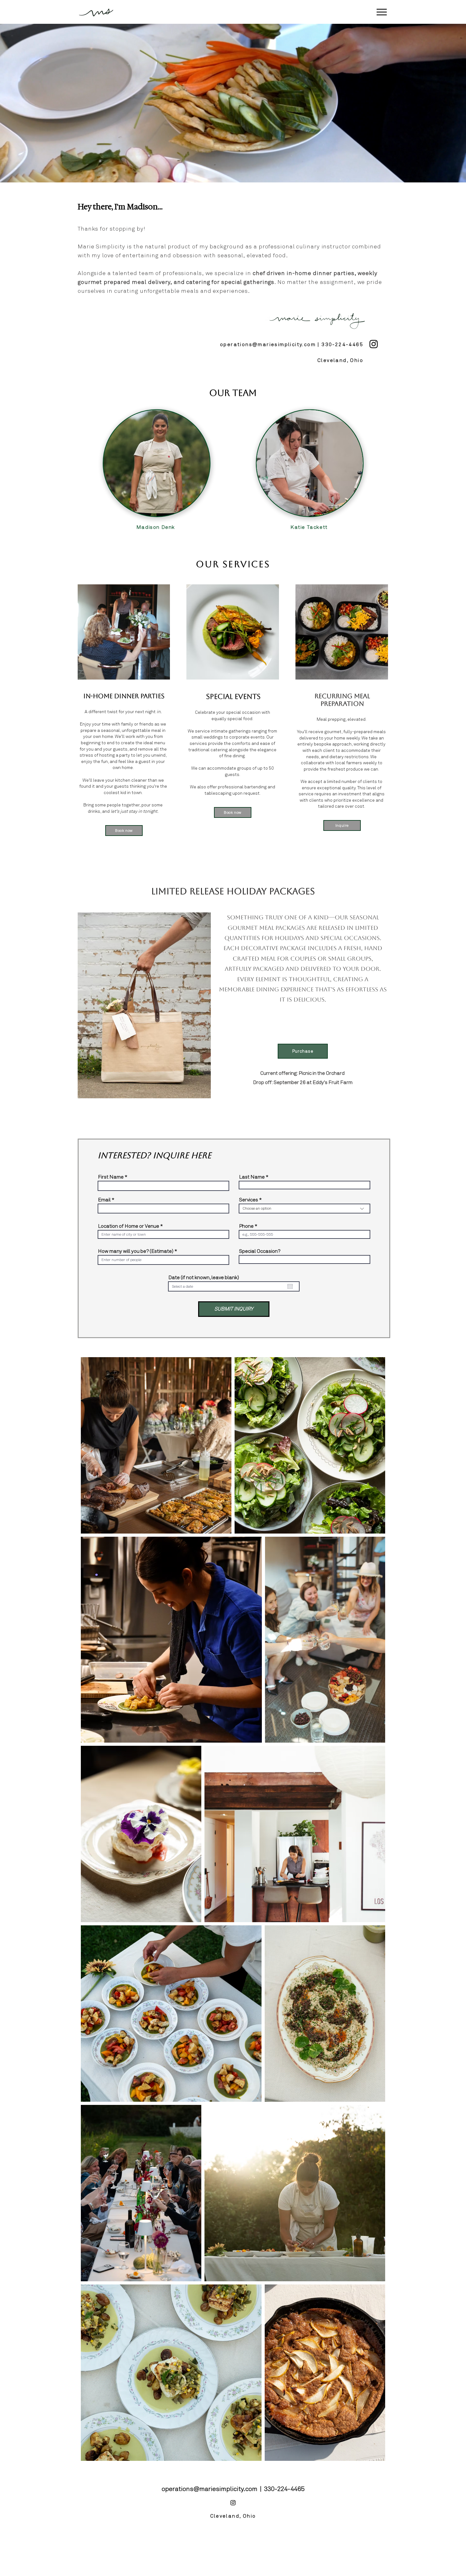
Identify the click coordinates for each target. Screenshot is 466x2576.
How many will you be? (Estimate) (136, 1251)
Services (249, 1200)
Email (104, 1200)
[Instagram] (374, 344)
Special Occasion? (260, 1251)
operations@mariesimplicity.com (268, 344)
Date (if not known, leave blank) (204, 1278)
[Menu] (382, 12)
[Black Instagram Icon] (233, 2503)
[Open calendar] (290, 1286)
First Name (111, 1177)
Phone (246, 1226)
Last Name (252, 1177)
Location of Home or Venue (129, 1226)
